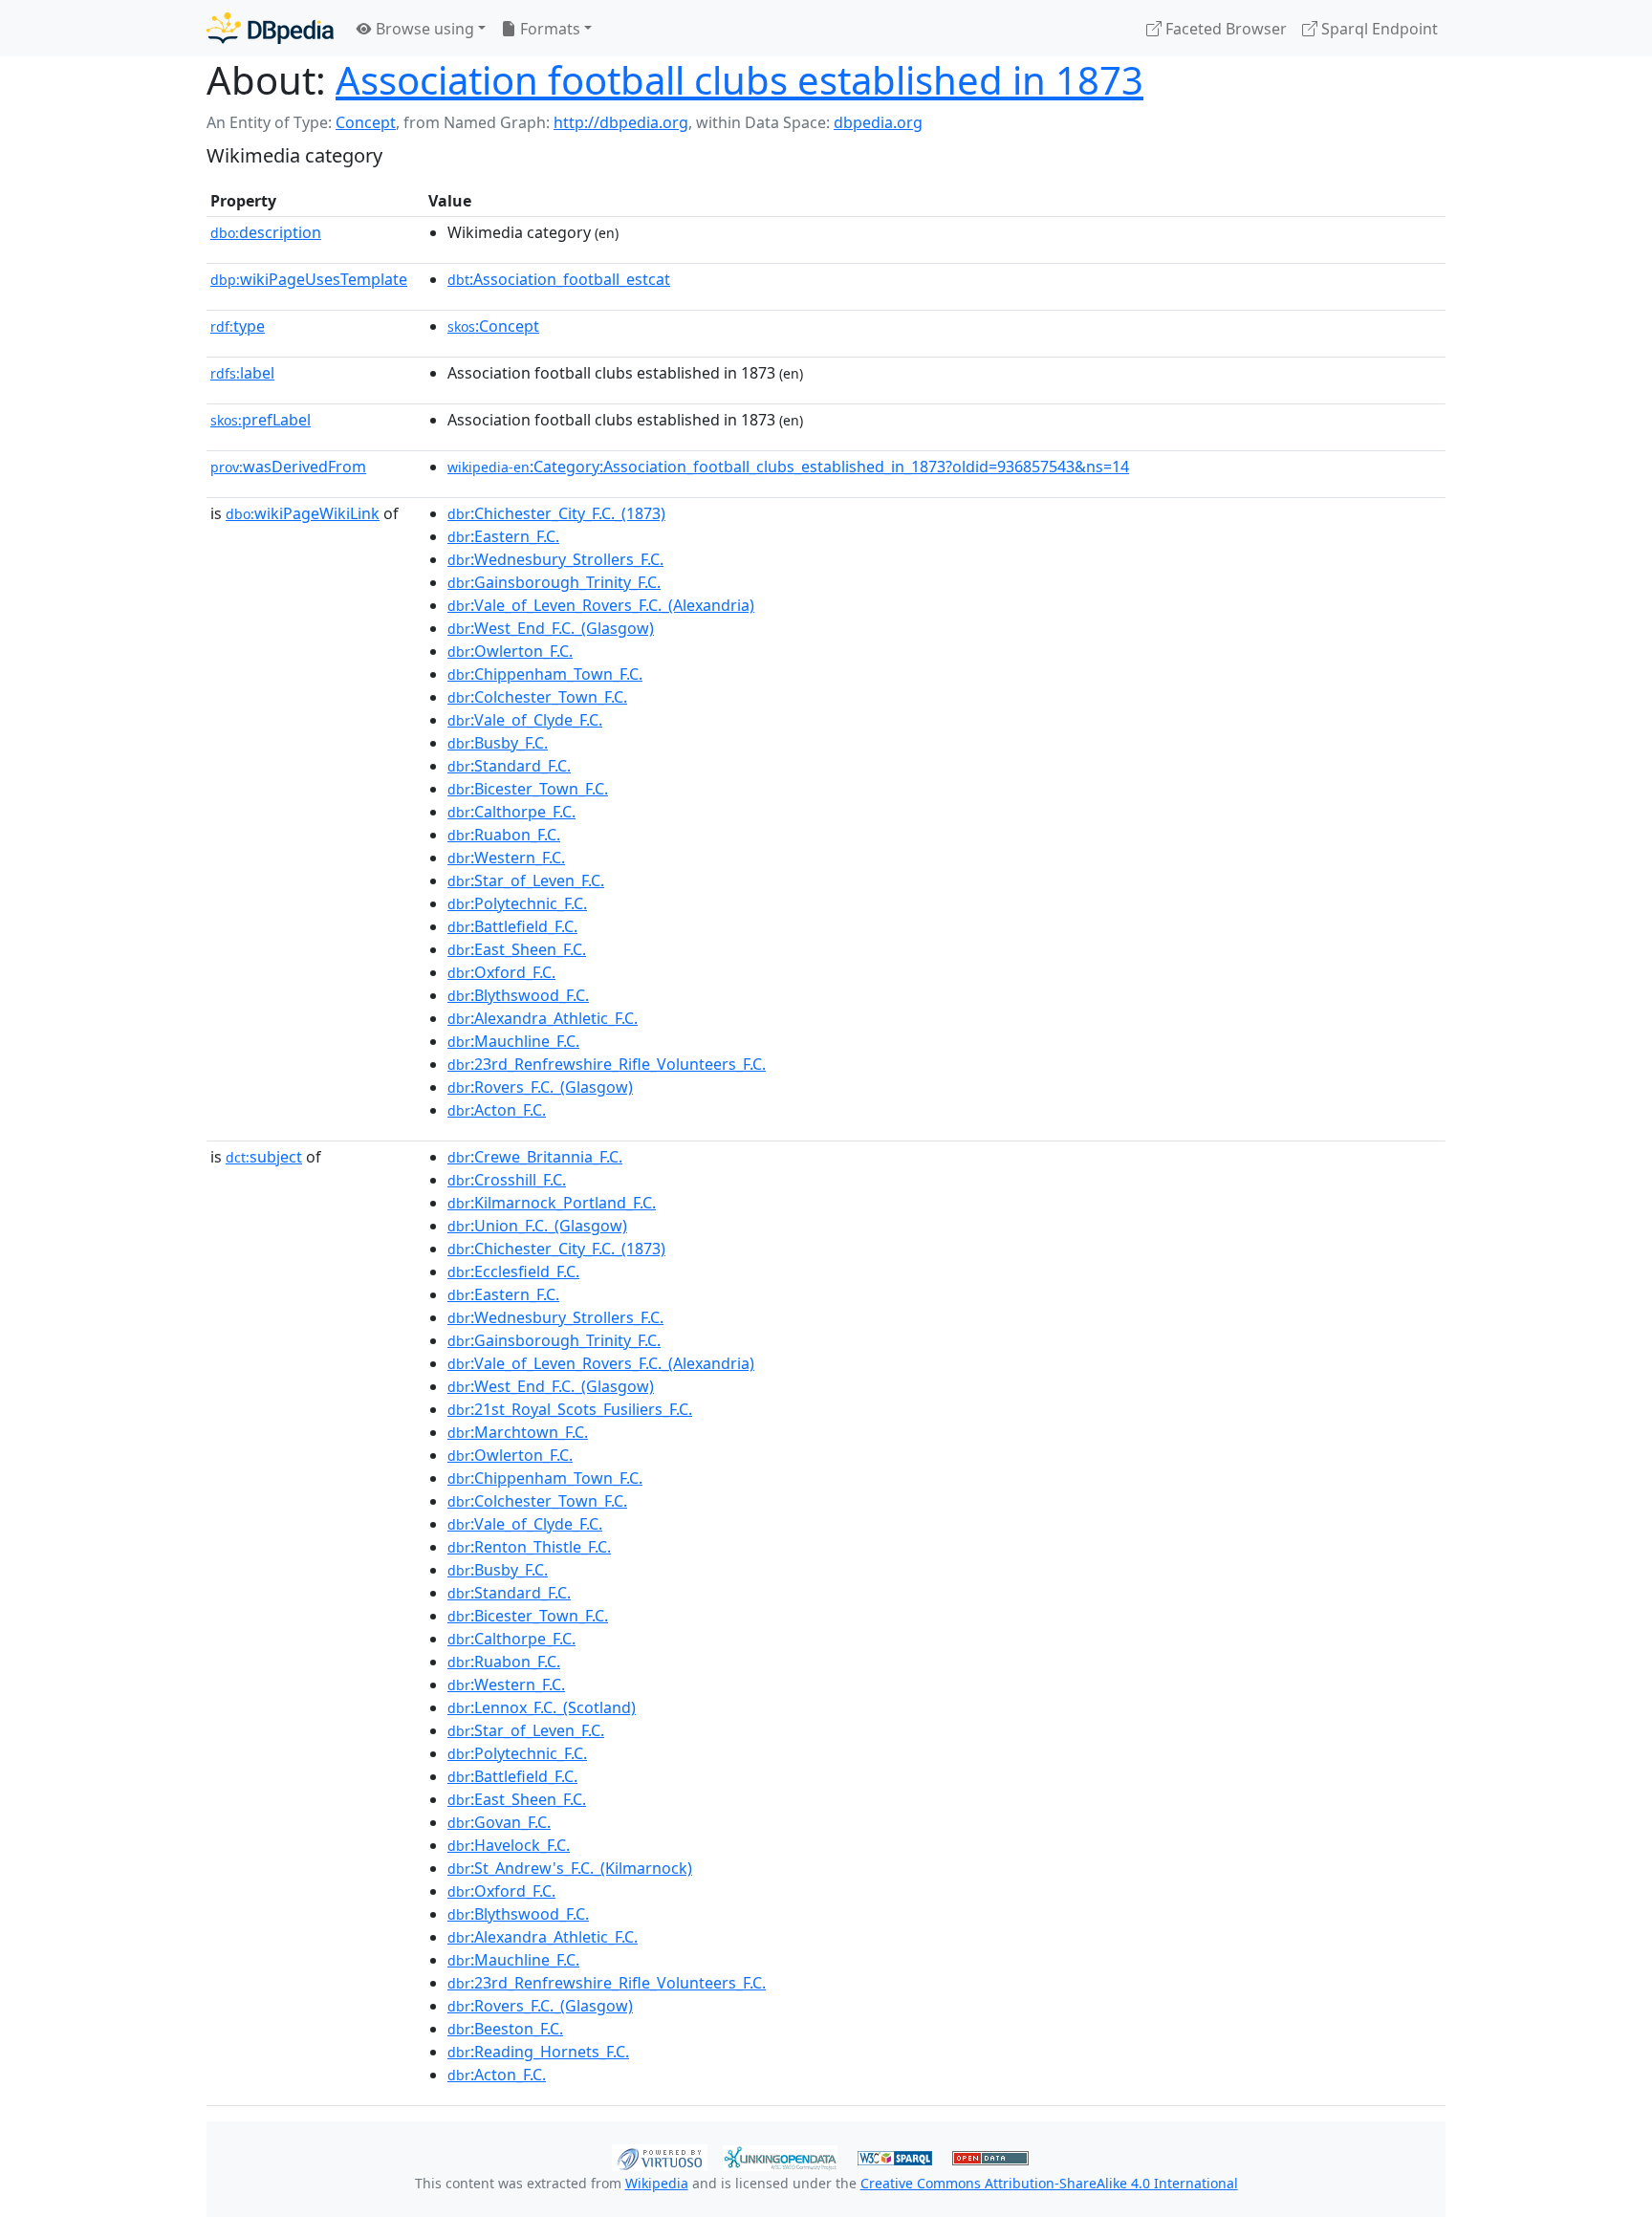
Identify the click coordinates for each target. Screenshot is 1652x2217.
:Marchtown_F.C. (518, 1432)
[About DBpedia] (270, 28)
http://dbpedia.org (621, 122)
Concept (366, 122)
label (242, 373)
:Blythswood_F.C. (518, 995)
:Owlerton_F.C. (510, 651)
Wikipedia (657, 2183)
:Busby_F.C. (498, 743)
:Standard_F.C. (509, 766)
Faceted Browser (1224, 29)
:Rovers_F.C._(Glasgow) (540, 1087)
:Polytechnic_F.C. (517, 903)
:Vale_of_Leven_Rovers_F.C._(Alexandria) (601, 605)
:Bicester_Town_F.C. (528, 789)
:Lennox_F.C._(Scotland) (542, 1707)
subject (264, 1157)
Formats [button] (548, 29)
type (238, 326)
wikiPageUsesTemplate (309, 279)
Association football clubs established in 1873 (739, 80)
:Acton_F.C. (497, 1110)
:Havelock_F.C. (509, 1845)
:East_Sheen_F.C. (517, 949)
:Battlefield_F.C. (512, 926)
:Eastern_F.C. (503, 536)
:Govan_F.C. (499, 1822)
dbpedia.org (878, 122)
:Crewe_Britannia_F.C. (535, 1157)
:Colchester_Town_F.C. (537, 697)
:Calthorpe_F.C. (511, 812)
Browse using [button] (423, 29)
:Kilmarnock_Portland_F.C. (552, 1203)
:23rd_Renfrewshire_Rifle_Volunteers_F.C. (607, 1064)
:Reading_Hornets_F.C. (538, 2052)
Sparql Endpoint (1378, 29)
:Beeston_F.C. (505, 2029)
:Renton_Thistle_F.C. (529, 1547)
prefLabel (261, 420)
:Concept (493, 326)
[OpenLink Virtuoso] (660, 2156)
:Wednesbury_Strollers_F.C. (555, 559)
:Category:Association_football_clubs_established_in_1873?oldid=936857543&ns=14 (788, 467)
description (266, 232)
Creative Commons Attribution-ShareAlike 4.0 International (1049, 2183)
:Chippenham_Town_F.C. (545, 674)
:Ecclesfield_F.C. (513, 1272)
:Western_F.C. (506, 858)
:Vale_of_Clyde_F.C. (525, 720)
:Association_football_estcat (559, 279)
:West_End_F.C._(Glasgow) (551, 628)
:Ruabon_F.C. (504, 835)
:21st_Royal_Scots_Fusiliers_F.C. (570, 1409)
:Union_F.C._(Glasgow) (537, 1226)
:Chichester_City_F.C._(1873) (556, 513)
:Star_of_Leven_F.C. (526, 880)
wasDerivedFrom (288, 467)
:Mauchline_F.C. (513, 1041)
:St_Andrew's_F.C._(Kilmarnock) (570, 1868)
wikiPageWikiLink (303, 513)
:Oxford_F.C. (501, 972)
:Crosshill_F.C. (507, 1180)
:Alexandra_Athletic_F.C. (543, 1018)
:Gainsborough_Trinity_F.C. (554, 582)
